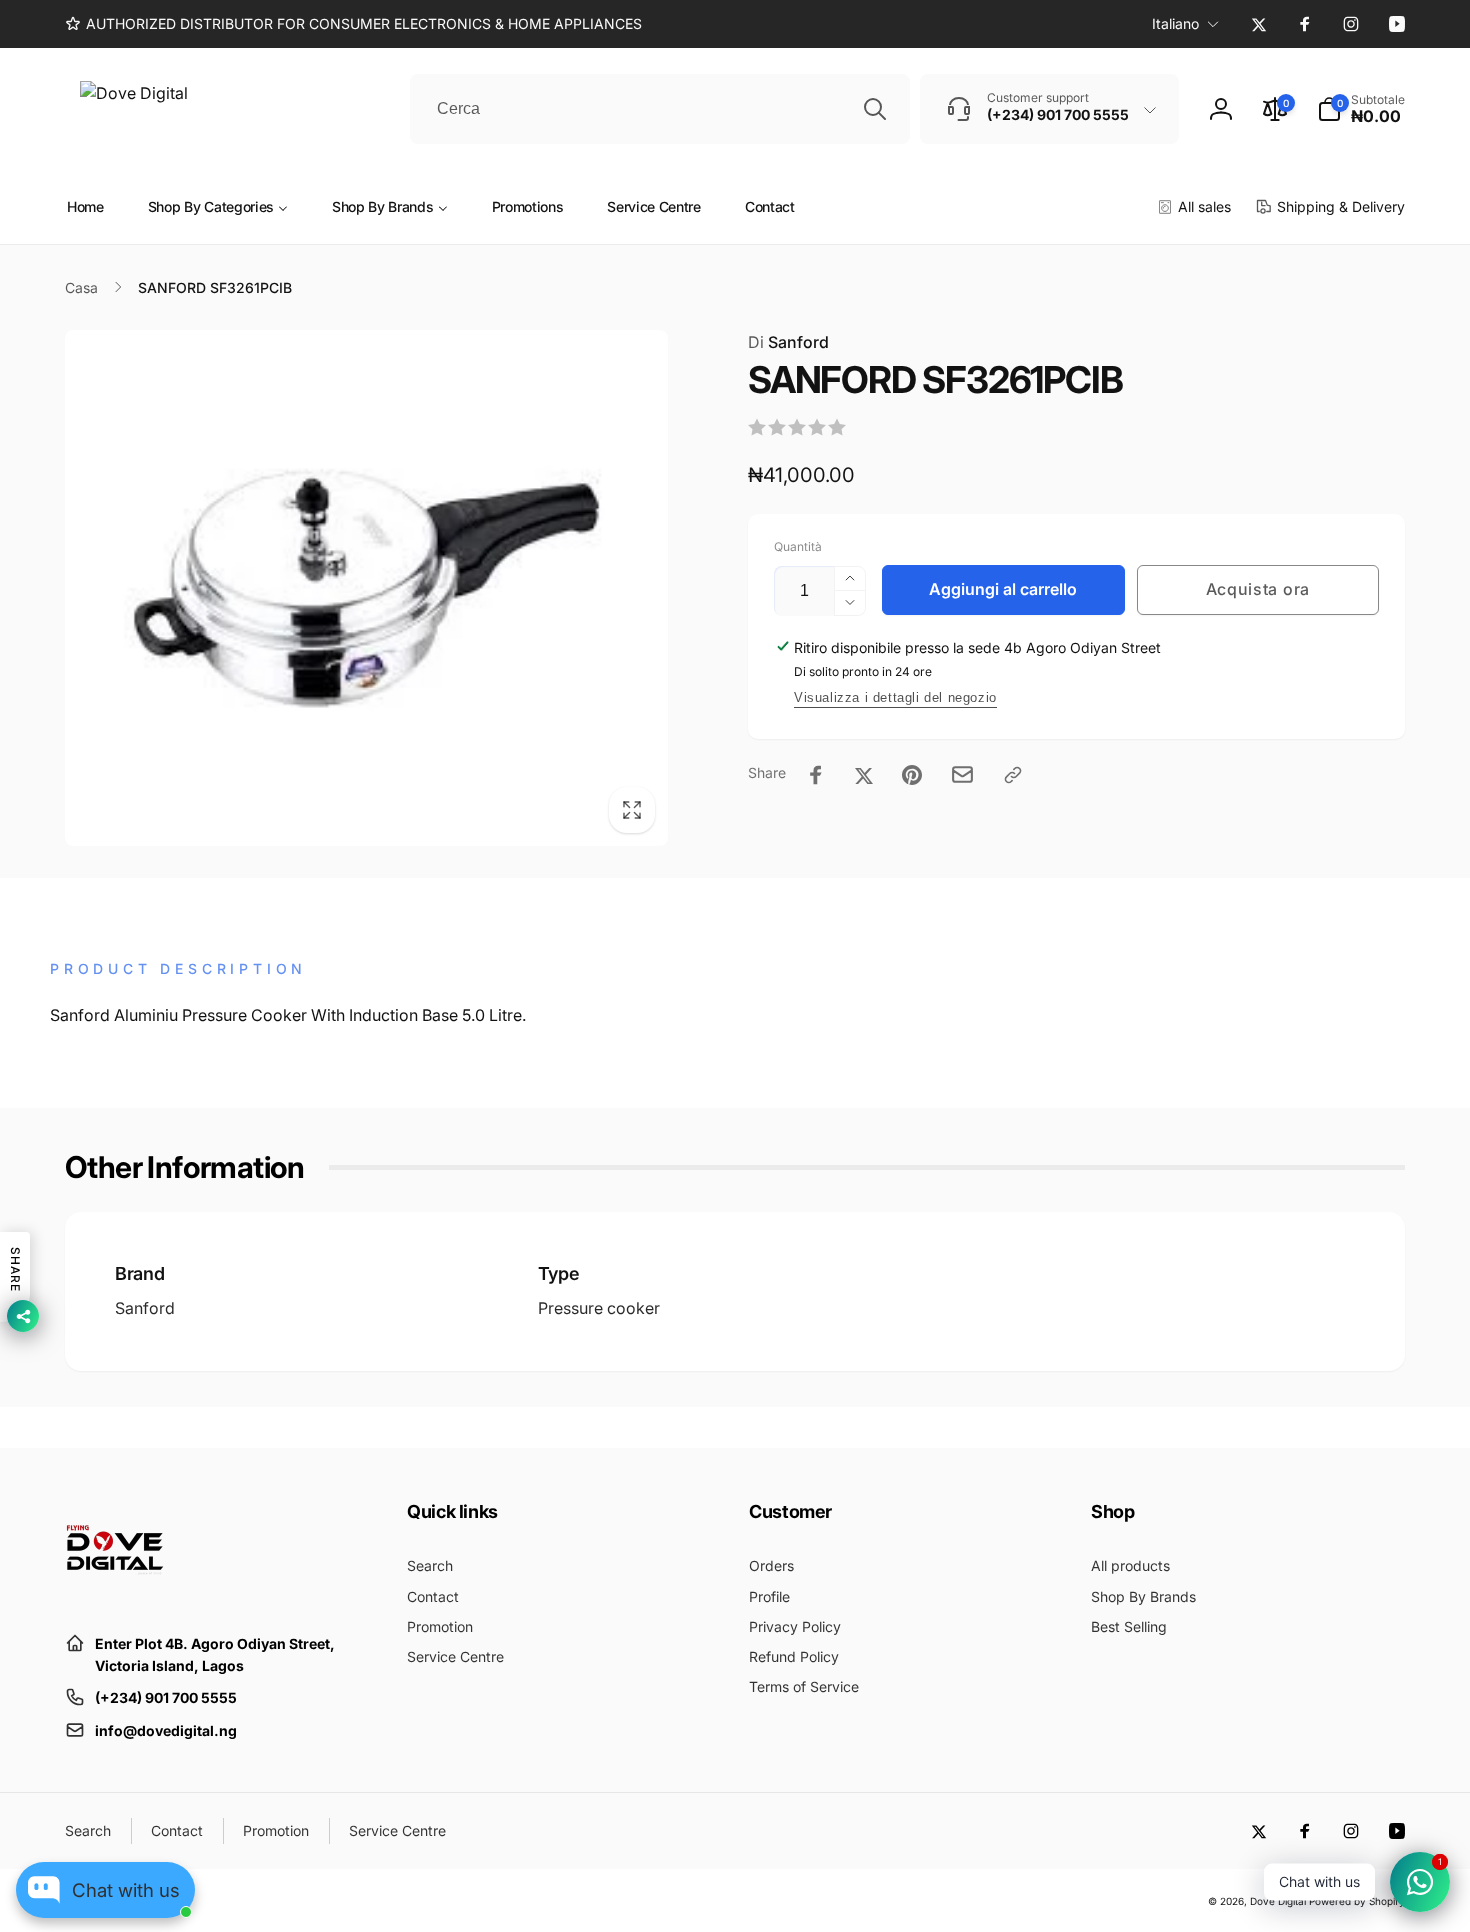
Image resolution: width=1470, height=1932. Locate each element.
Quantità (798, 546)
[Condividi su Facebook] (816, 775)
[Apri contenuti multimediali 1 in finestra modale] (366, 588)
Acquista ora (1258, 589)
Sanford (788, 342)
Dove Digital (1278, 1901)
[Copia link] (1013, 775)
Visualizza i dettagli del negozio (895, 697)
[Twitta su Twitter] (864, 775)
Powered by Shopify (1357, 1901)
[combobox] (660, 109)
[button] (1361, 109)
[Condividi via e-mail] (962, 774)
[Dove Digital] (115, 1594)
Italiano (1175, 23)
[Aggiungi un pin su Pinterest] (912, 775)
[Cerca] (875, 109)
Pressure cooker (599, 1308)
